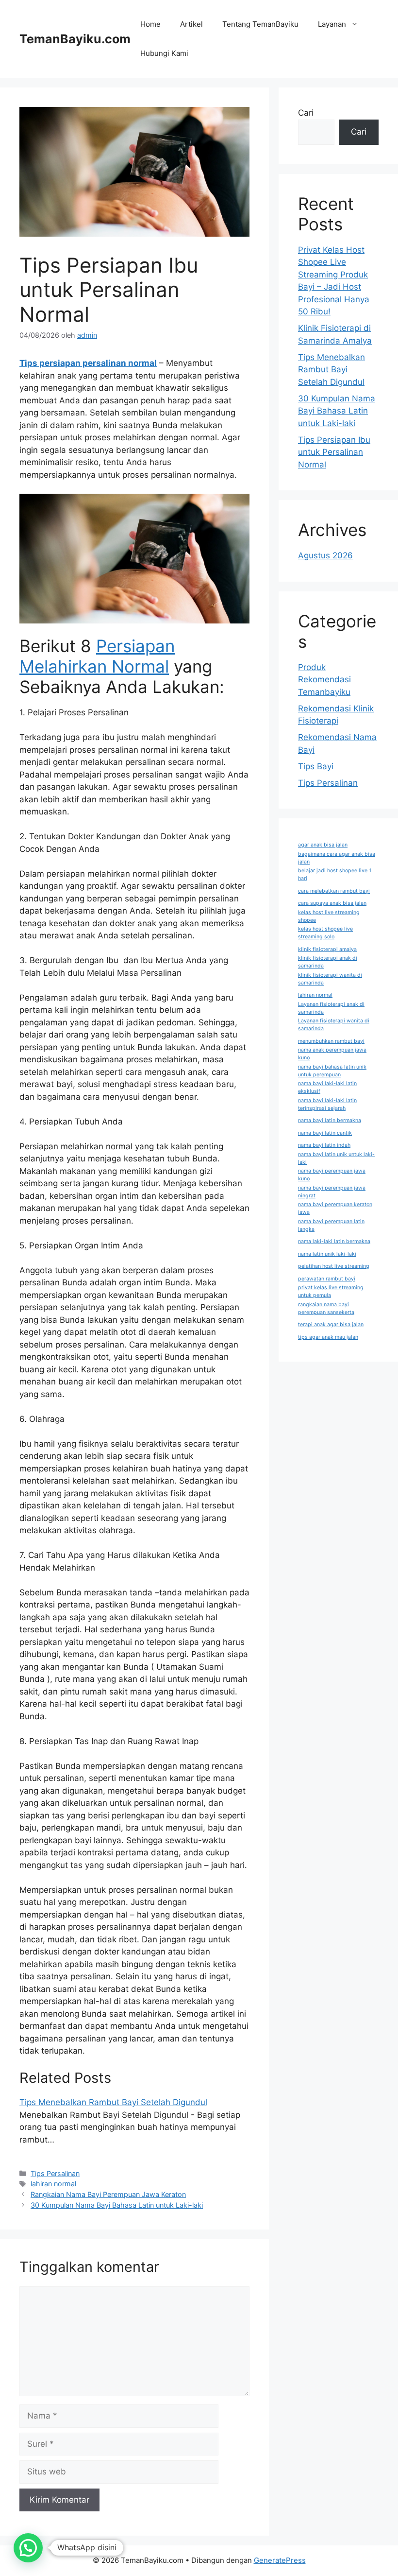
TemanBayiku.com (75, 39)
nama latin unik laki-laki (327, 1254)
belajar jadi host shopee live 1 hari (335, 874)
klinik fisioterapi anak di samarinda (328, 962)
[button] (28, 2548)
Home (150, 24)
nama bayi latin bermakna (330, 1120)
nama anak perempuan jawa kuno (332, 1054)
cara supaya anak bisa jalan (332, 903)
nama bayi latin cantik (325, 1133)
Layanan (332, 24)
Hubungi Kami (164, 53)
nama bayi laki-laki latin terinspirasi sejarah (327, 1104)
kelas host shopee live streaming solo (325, 933)
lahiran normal (53, 2184)
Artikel (191, 24)
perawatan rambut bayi (327, 1279)
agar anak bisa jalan (323, 845)
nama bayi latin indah (324, 1145)
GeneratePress (280, 2560)
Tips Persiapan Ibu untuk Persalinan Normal (334, 452)
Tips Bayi (316, 766)
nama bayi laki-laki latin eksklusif (327, 1087)
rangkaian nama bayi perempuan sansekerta (326, 1308)
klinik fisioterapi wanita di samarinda (330, 979)
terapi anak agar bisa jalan (331, 1324)
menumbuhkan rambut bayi (331, 1041)
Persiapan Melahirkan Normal (97, 656)
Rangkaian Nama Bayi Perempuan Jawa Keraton (108, 2194)
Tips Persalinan (55, 2173)
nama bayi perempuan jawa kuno (332, 1175)
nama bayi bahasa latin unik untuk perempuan (332, 1071)
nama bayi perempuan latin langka (331, 1225)
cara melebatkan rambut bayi (334, 891)
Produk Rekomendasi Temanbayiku (324, 680)
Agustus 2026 (325, 555)
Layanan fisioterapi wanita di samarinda (334, 1025)
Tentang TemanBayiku (260, 24)
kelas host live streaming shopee (329, 916)
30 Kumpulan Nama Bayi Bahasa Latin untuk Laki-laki (117, 2205)
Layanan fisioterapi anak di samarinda (331, 1008)
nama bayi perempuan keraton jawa (335, 1208)
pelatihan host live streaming (334, 1266)
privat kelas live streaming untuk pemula (331, 1291)
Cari (306, 113)
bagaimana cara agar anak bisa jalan (337, 858)
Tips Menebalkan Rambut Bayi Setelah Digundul (113, 2102)
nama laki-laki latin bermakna (334, 1241)
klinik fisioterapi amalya (327, 949)
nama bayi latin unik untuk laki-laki (336, 1158)
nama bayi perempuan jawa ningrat (332, 1192)
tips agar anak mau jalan (328, 1337)
